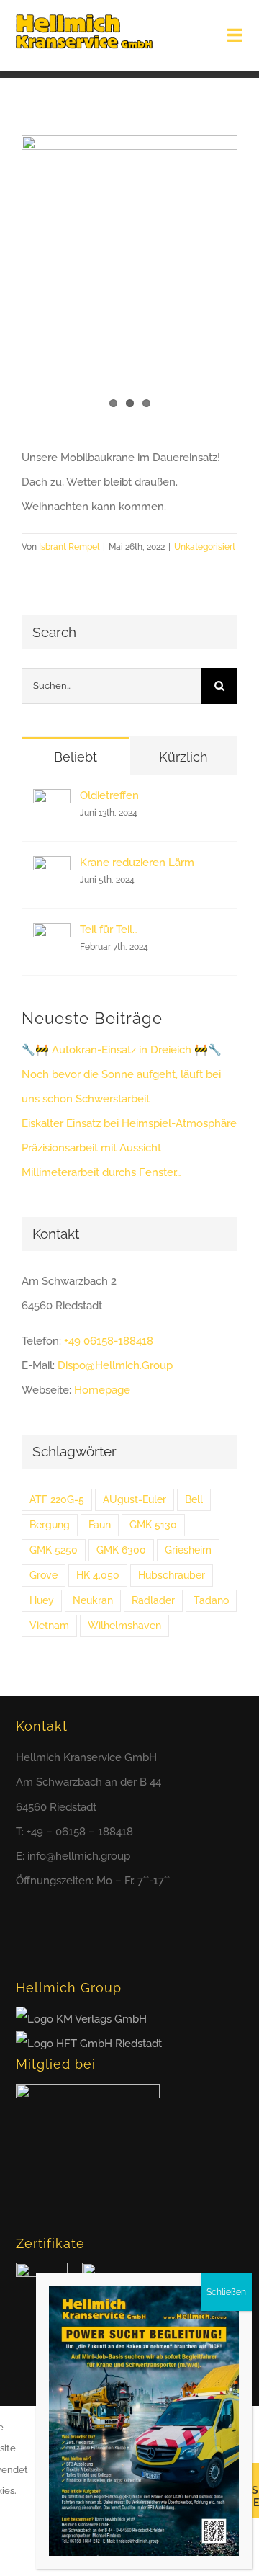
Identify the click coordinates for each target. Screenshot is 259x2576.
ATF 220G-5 (57, 1499)
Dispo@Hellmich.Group (115, 1365)
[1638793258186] (129, 280)
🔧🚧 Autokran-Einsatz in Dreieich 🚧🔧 (122, 1050)
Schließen (226, 2292)
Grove (44, 1575)
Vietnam (49, 1626)
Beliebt (76, 757)
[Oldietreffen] (52, 801)
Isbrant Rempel (69, 547)
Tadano (211, 1600)
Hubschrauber (172, 1575)
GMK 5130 (153, 1525)
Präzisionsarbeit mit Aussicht (91, 1148)
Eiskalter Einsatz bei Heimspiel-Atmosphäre (129, 1123)
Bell (194, 1499)
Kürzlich (183, 757)
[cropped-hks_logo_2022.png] (84, 19)
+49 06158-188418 (109, 1341)
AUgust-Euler (135, 1499)
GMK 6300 (121, 1550)
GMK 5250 (54, 1550)
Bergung (50, 1525)
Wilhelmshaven (124, 1626)
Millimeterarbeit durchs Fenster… (101, 1172)
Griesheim (188, 1550)
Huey (42, 1600)
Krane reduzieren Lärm (137, 863)
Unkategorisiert (205, 547)
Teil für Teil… (109, 930)
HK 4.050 (98, 1575)
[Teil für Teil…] (52, 935)
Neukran (93, 1600)
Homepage (102, 1390)
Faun (100, 1525)
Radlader (153, 1600)
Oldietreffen (109, 795)
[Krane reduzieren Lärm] (52, 868)
